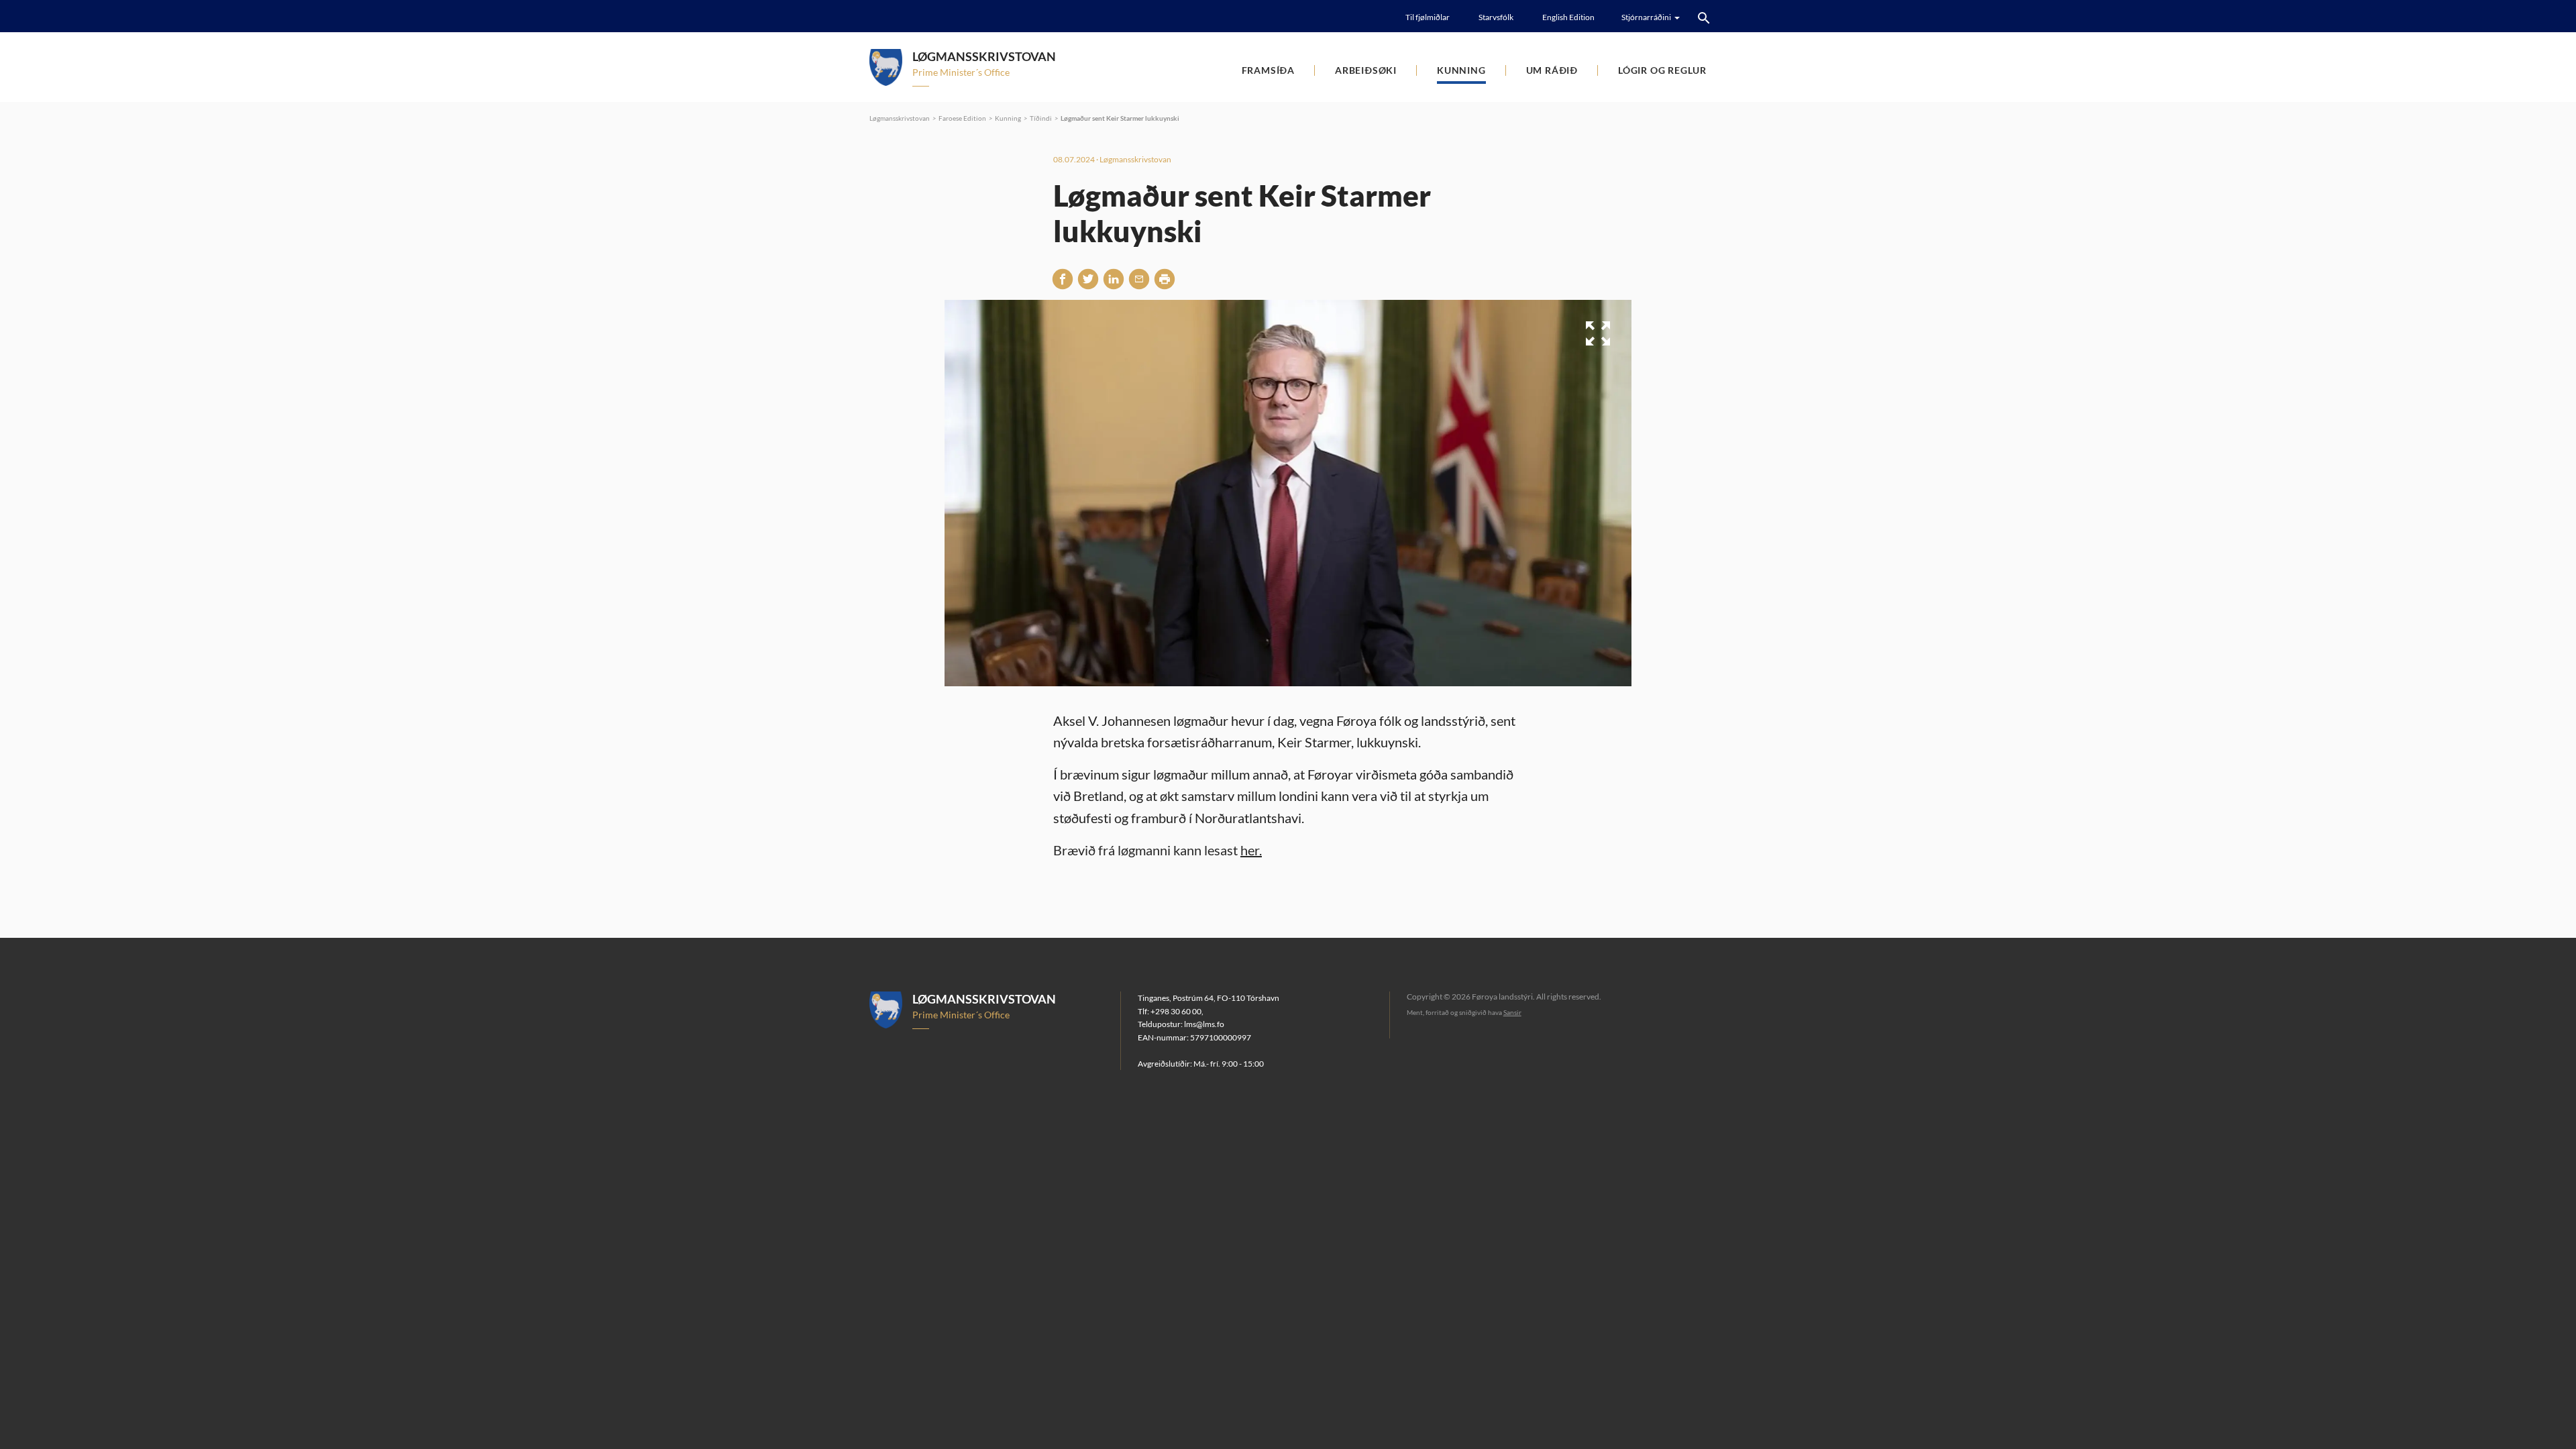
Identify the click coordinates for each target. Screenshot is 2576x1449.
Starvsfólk (1496, 17)
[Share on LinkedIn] (1114, 278)
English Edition (1568, 17)
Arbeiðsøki (1366, 70)
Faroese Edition (962, 118)
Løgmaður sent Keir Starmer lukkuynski (1120, 118)
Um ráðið (1552, 70)
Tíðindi (1041, 118)
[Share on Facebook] (1063, 278)
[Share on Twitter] (1088, 278)
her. (1251, 850)
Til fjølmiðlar (1428, 17)
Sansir (1512, 1012)
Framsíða (1268, 70)
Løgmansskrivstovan (900, 118)
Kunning (1461, 70)
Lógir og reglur (1662, 70)
